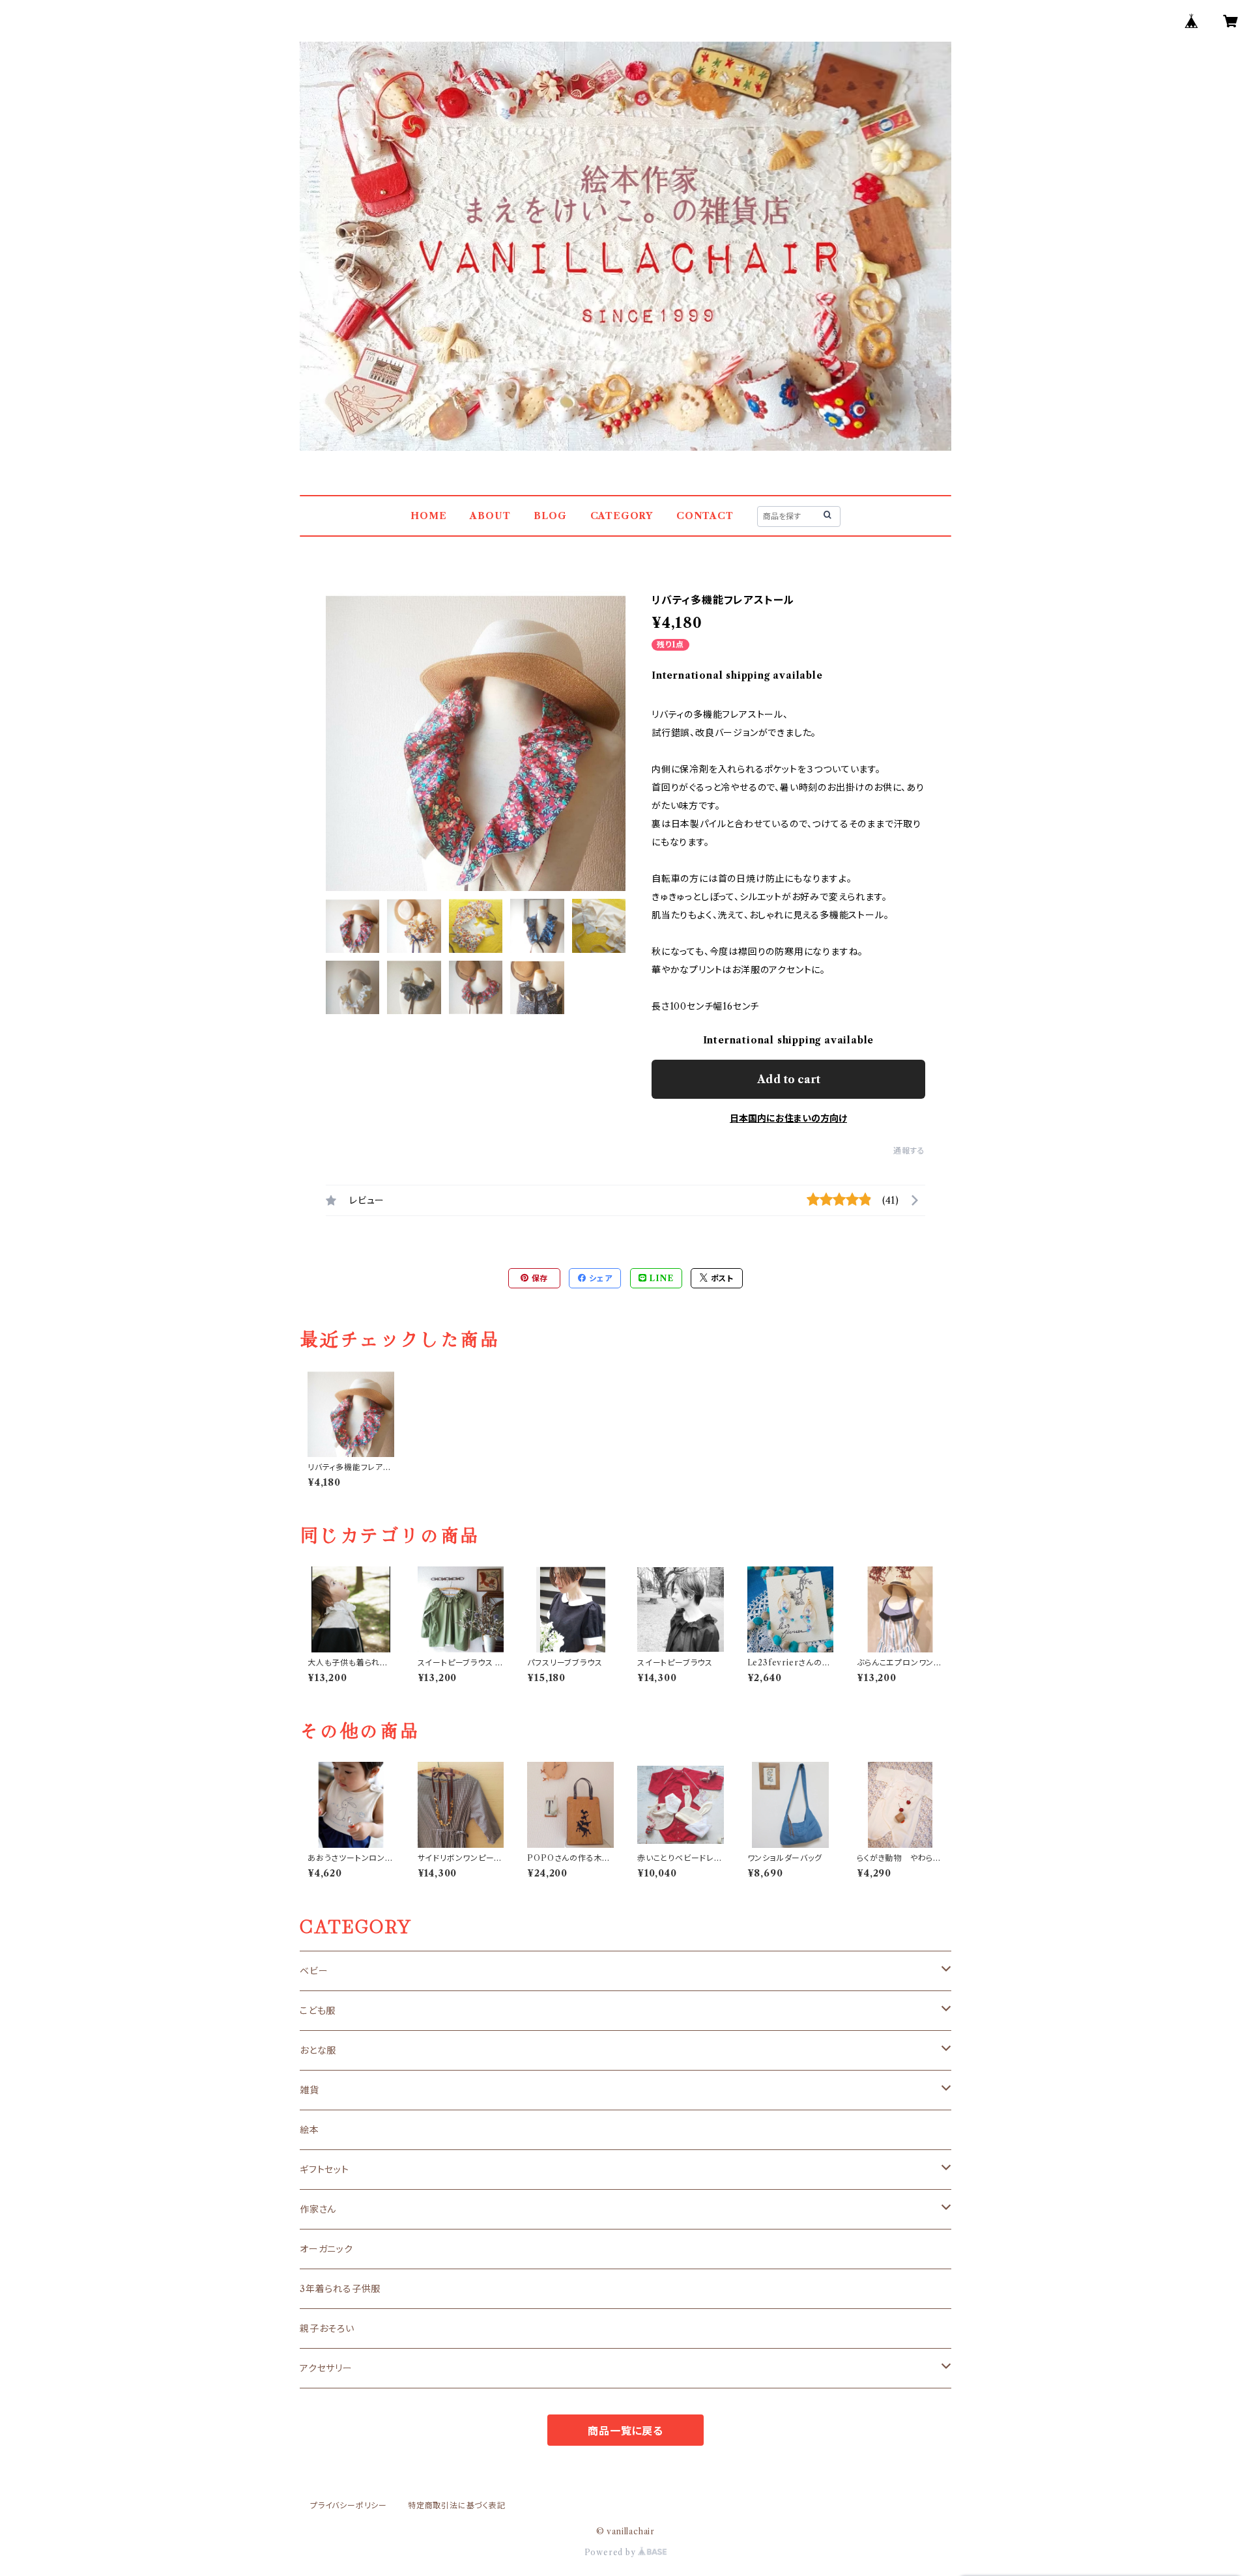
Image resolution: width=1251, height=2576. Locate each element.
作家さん (318, 2209)
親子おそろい (327, 2328)
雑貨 (309, 2090)
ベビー (314, 1971)
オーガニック (326, 2249)
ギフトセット (324, 2170)
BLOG (550, 516)
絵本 (309, 2130)
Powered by (611, 2552)
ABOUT (490, 516)
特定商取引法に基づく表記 (457, 2505)
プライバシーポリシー (349, 2505)
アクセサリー (326, 2368)
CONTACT (705, 516)
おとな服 (318, 2050)
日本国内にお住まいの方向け (788, 1118)
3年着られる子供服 (340, 2289)
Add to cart (789, 1079)
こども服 (318, 2011)
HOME (428, 516)
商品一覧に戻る (625, 2431)
